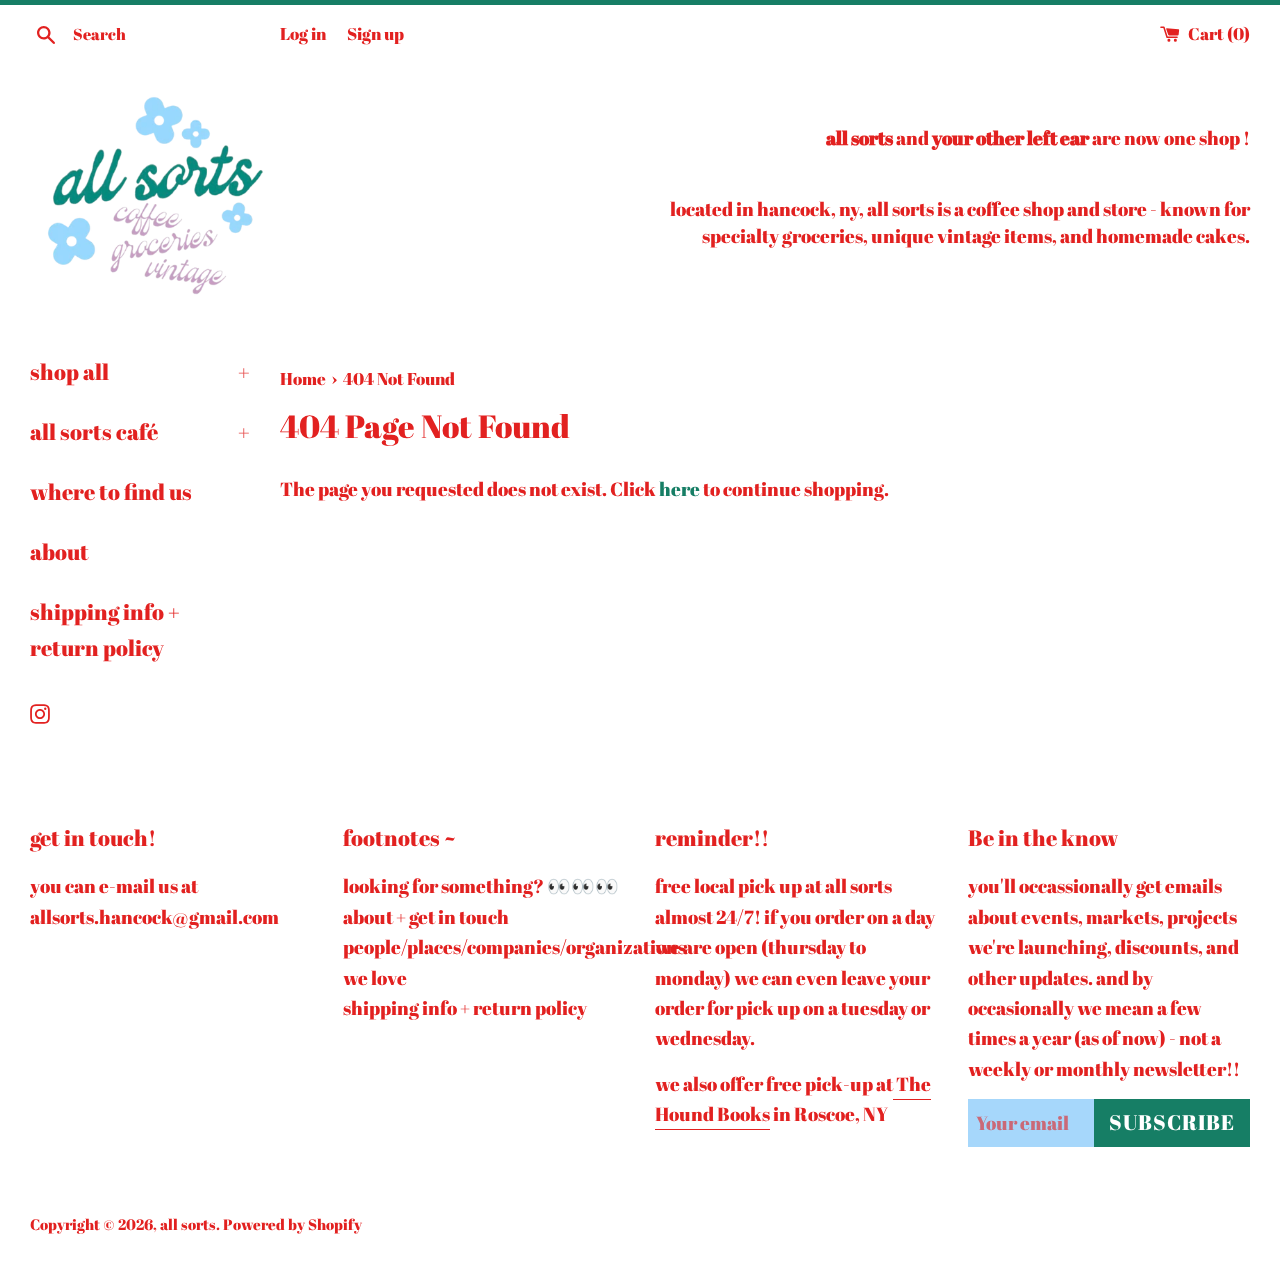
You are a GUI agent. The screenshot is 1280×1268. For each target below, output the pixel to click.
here (679, 489)
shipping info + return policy (105, 629)
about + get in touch (426, 917)
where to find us (111, 491)
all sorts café (140, 431)
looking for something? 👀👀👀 (481, 886)
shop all (140, 371)
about (59, 551)
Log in (303, 33)
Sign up (375, 33)
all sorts (188, 1224)
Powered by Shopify (292, 1224)
